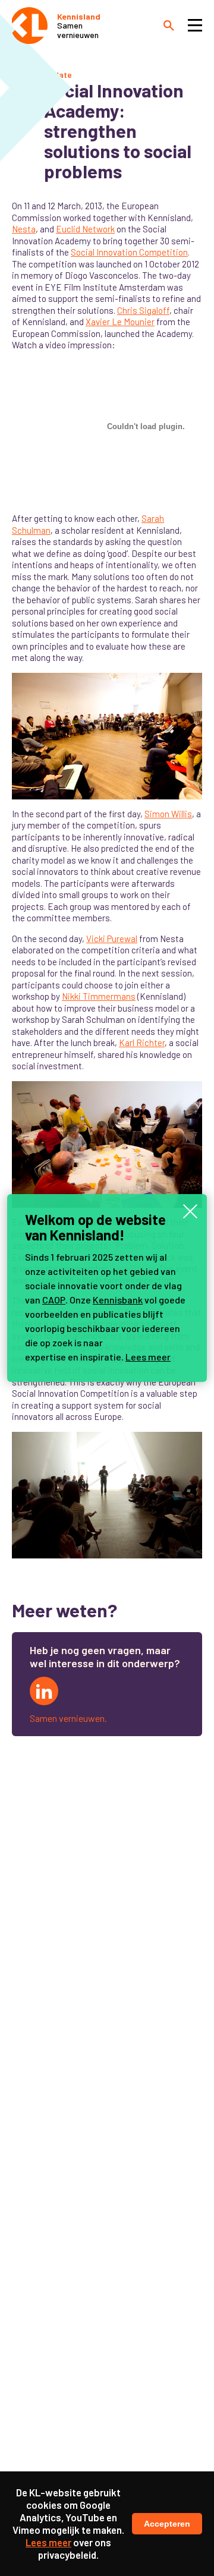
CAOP (54, 1300)
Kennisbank (118, 1300)
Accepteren (167, 2524)
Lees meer (148, 1357)
